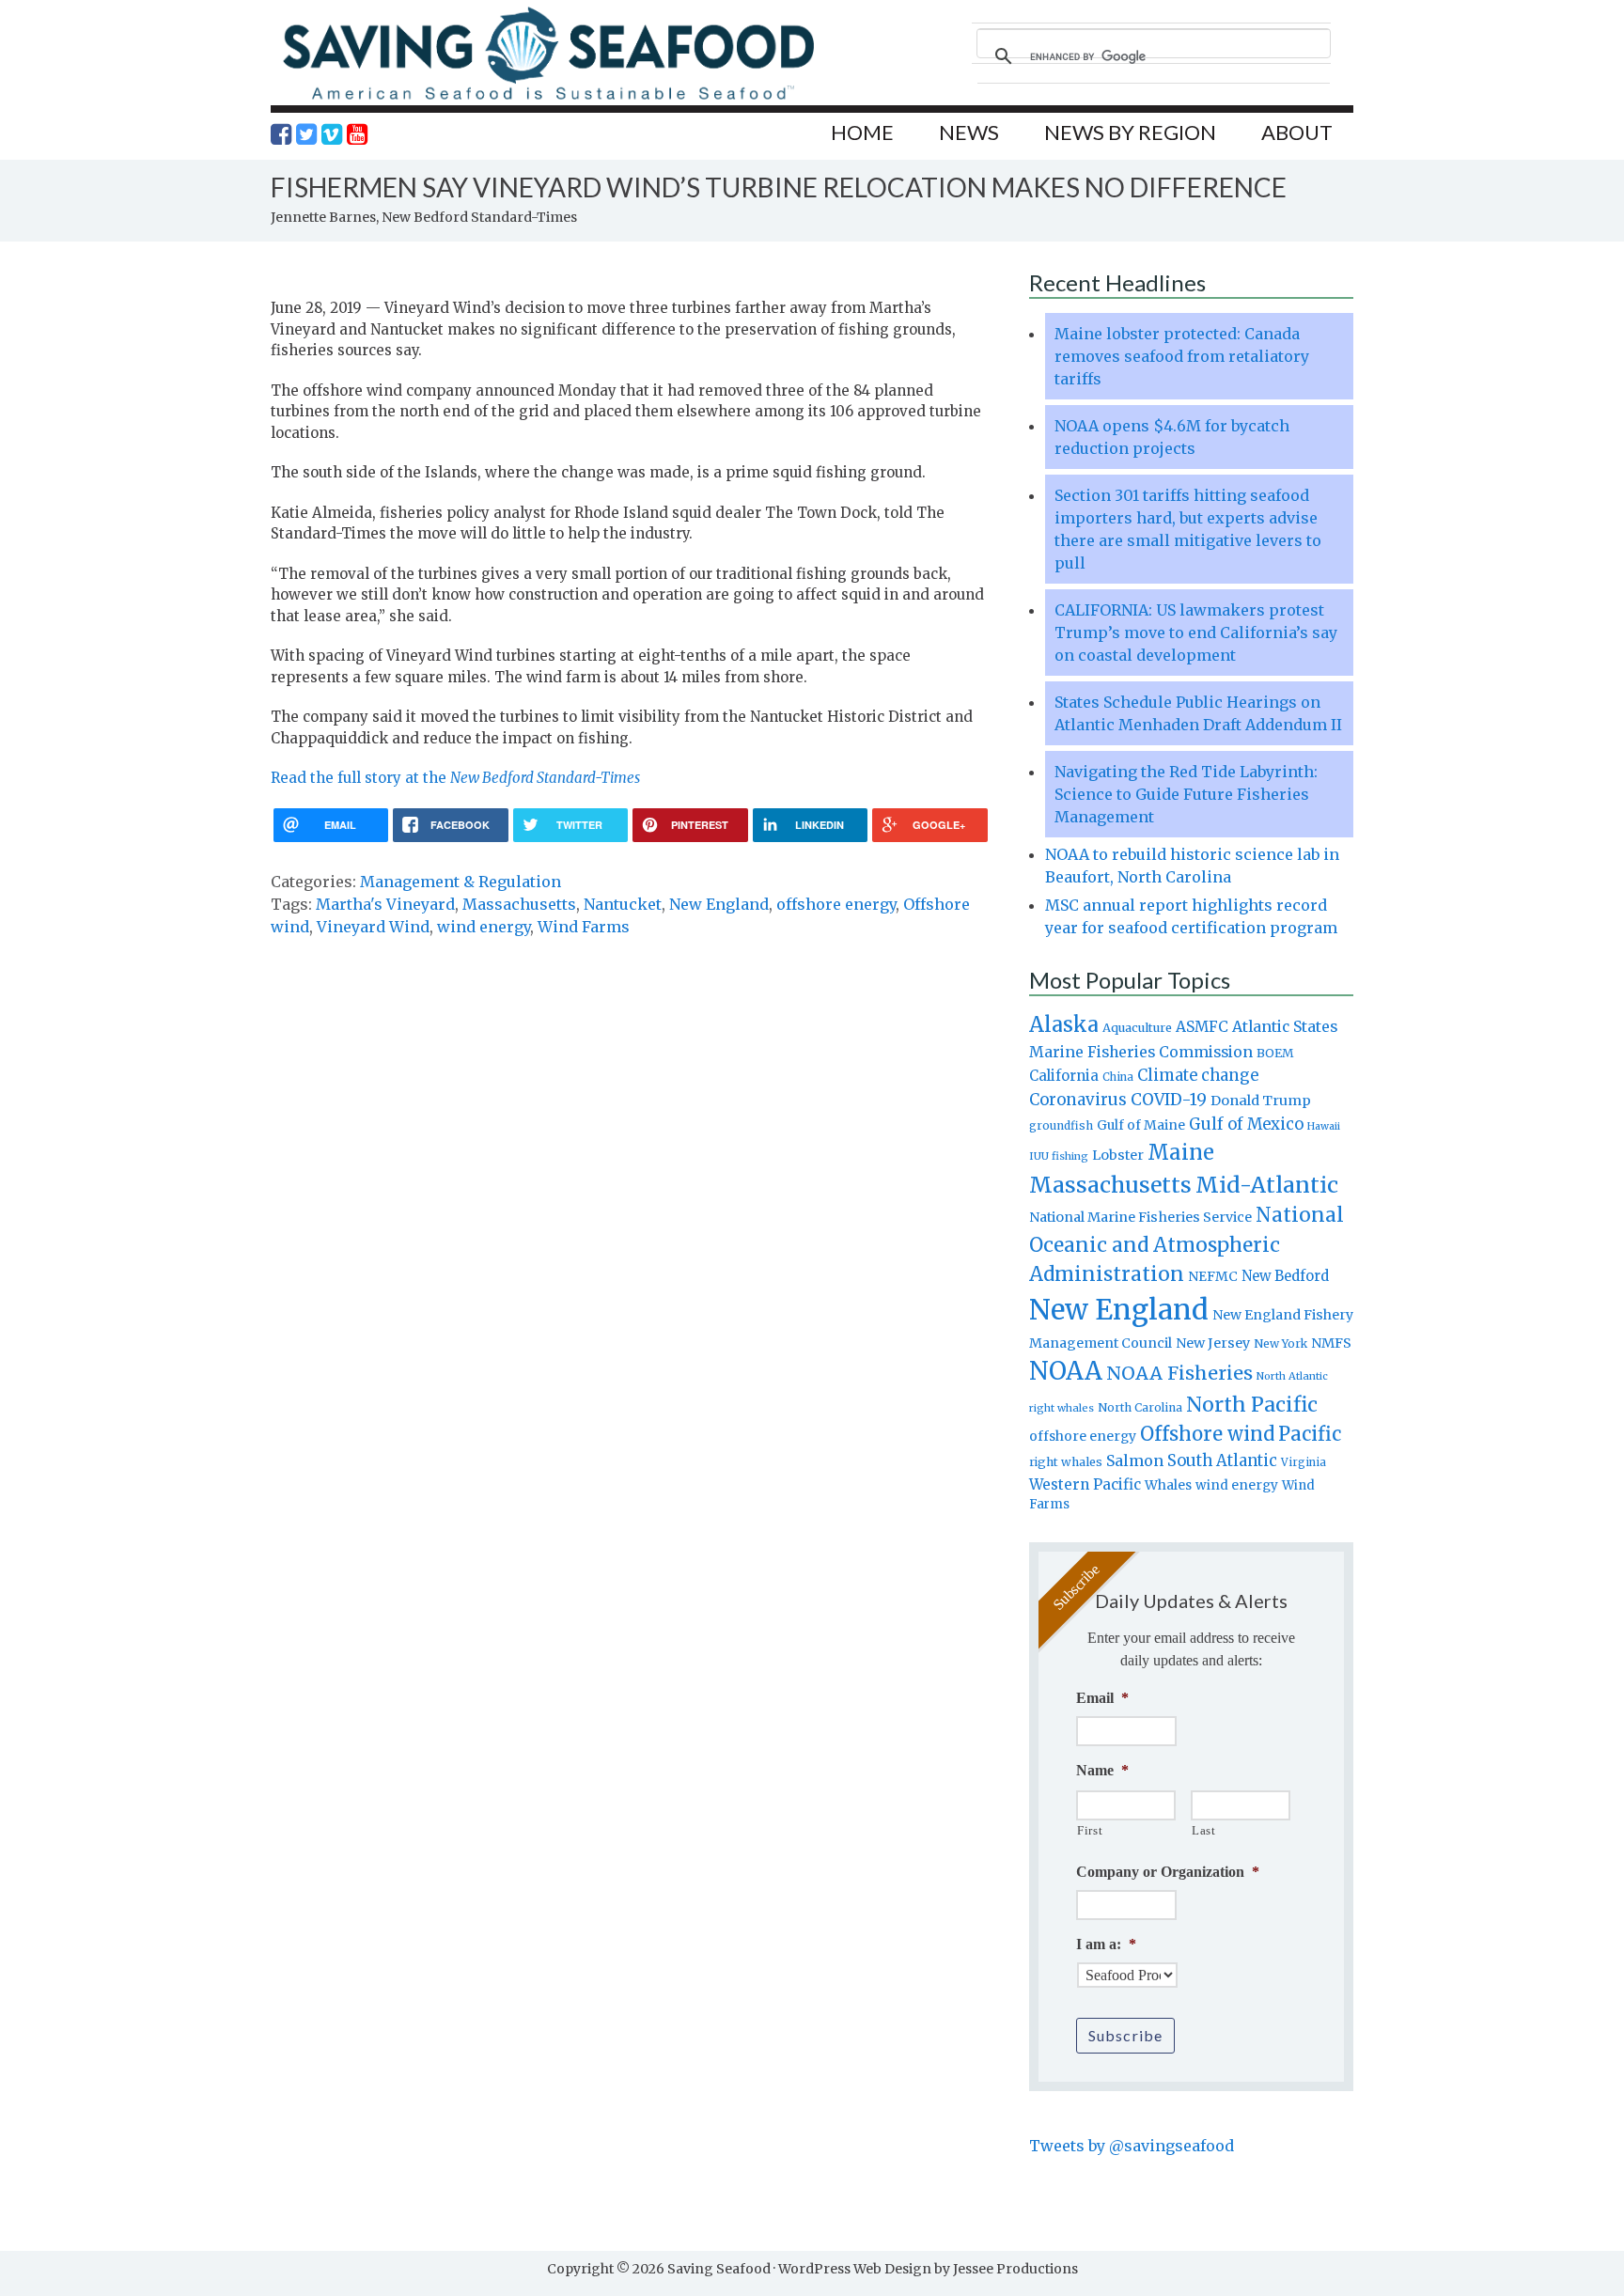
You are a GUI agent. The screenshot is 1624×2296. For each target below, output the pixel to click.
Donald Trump (1261, 1101)
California (1064, 1076)
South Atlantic (1222, 1460)
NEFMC (1213, 1276)
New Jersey (1213, 1343)
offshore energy (836, 904)
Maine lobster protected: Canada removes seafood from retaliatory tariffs (1182, 356)
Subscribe (1125, 2035)
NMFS (1331, 1343)
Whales (1168, 1485)
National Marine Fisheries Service (1140, 1217)
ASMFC (1202, 1027)
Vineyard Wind (373, 927)
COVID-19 (1169, 1100)
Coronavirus (1078, 1100)
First (1090, 1830)
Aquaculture (1137, 1027)
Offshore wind (1207, 1434)
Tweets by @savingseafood (1132, 2146)
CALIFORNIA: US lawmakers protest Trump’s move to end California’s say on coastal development (1196, 633)
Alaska (1064, 1025)
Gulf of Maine (1141, 1125)
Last (1204, 1830)
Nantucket (623, 904)
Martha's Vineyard (385, 904)
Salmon (1135, 1460)
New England (719, 904)
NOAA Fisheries (1179, 1373)
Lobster (1118, 1155)
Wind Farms (584, 927)
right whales (1066, 1462)
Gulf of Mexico (1246, 1125)
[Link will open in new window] (281, 134)
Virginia (1304, 1462)
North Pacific (1252, 1405)
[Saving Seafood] (548, 99)
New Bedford (1285, 1276)
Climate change (1198, 1076)
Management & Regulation (461, 882)
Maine (1181, 1152)
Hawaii (1324, 1126)
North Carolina (1140, 1407)
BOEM (1275, 1053)
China (1118, 1077)
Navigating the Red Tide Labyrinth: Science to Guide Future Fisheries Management (1186, 794)
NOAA (1066, 1371)
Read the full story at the (455, 778)
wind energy (484, 927)
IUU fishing (1059, 1156)
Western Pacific (1085, 1484)
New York (1280, 1343)
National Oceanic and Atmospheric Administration (1187, 1244)
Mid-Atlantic (1267, 1185)
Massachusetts (519, 904)
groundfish (1061, 1125)
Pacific (1310, 1434)
